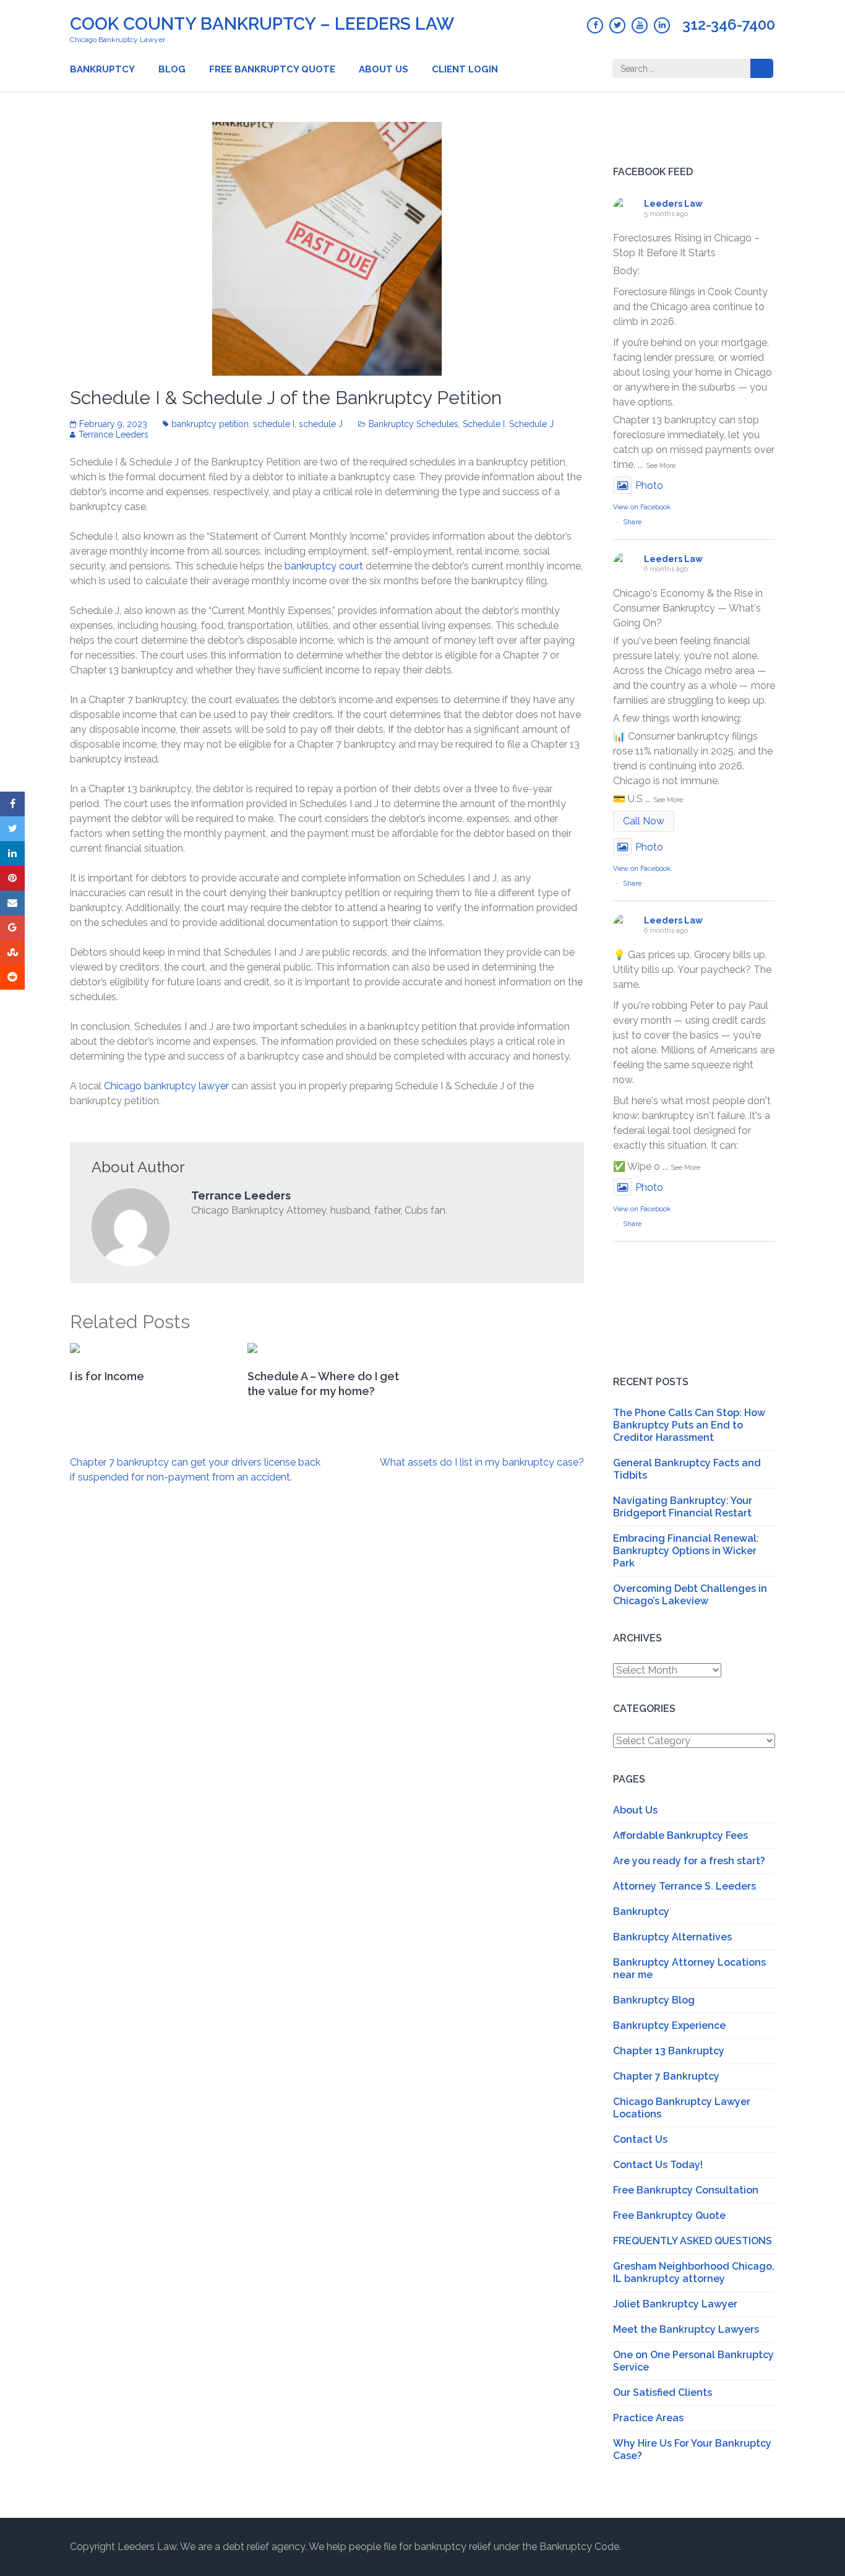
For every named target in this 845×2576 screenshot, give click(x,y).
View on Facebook (642, 507)
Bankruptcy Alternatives (672, 1937)
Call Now (644, 821)
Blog (172, 69)
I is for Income (107, 1376)
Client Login (465, 69)
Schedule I (484, 424)
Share (632, 522)
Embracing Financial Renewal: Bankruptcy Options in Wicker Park (686, 1551)
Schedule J (531, 424)
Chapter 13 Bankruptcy (669, 2051)
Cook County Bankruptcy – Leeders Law (262, 24)
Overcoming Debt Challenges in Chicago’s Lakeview (690, 1595)
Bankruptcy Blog (654, 2000)
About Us (384, 69)
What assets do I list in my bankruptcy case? (482, 1462)
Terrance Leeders (114, 434)
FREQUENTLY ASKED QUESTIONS (693, 2241)
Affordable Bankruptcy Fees (680, 1835)
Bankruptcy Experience (669, 2025)
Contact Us (640, 2139)
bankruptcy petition (210, 424)
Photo (649, 486)
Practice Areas (648, 2418)
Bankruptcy (102, 69)
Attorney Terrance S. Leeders (684, 1886)
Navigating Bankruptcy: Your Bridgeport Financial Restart (683, 1507)
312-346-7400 (729, 25)
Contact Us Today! (658, 2165)
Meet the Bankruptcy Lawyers (686, 2329)
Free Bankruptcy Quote (272, 69)
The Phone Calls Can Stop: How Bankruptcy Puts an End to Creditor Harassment (689, 1425)
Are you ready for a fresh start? (689, 1861)
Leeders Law (673, 204)
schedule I (274, 424)
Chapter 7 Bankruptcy (666, 2076)
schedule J (321, 424)
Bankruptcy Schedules (414, 424)
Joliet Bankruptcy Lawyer (675, 2304)
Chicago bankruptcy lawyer (168, 1086)
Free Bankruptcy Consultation (686, 2190)
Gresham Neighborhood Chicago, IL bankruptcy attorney (694, 2272)
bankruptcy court (324, 566)
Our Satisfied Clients (663, 2392)
